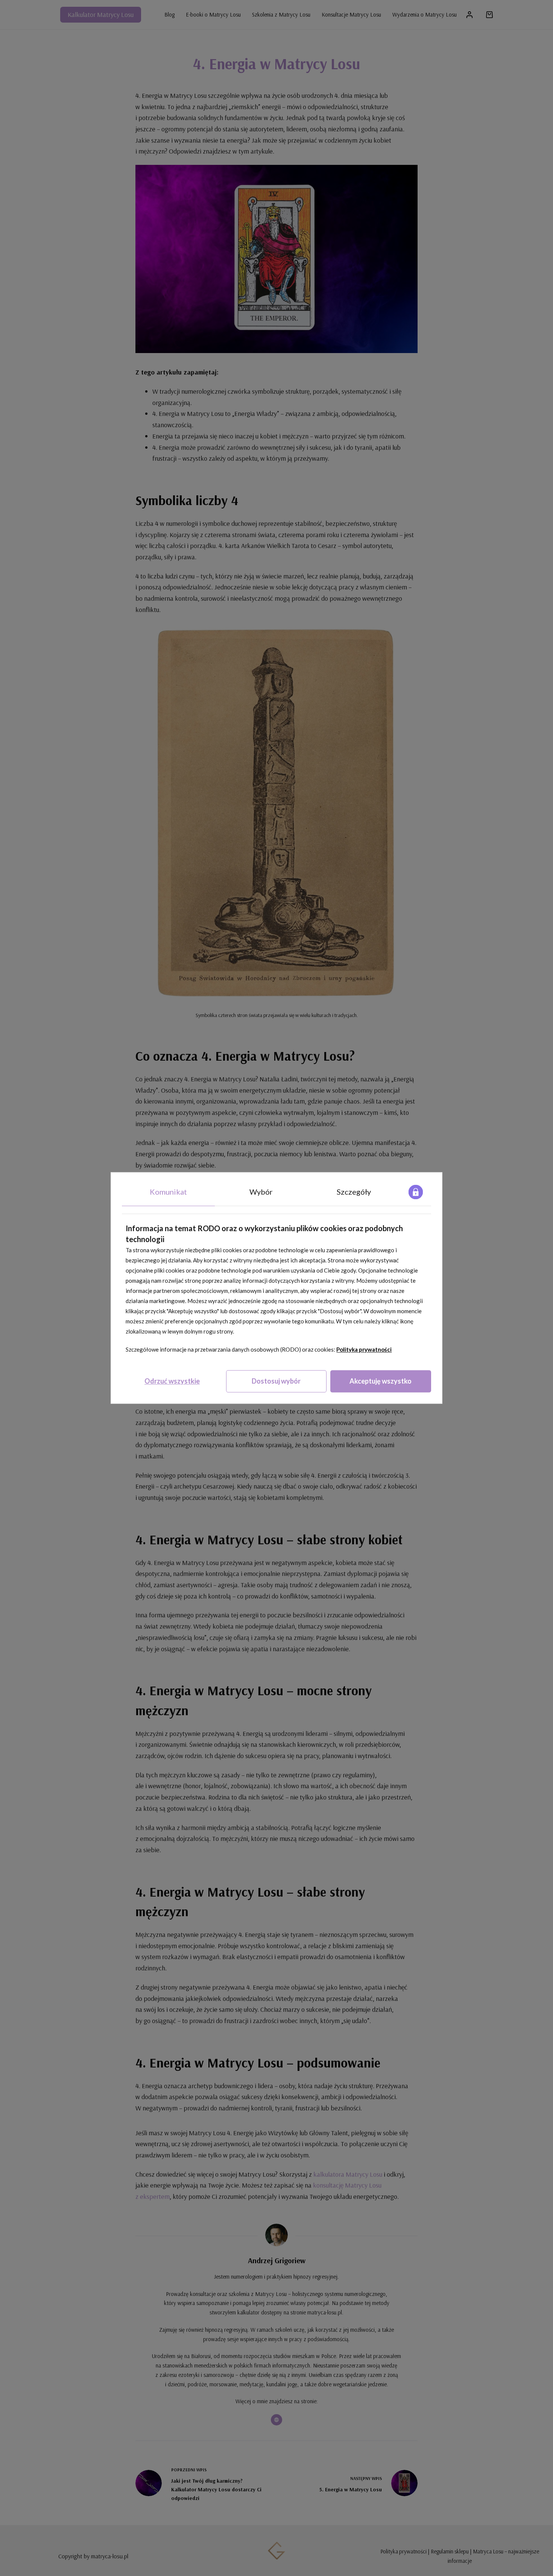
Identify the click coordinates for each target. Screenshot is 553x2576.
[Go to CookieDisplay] (416, 1192)
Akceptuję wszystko (381, 1381)
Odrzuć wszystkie (172, 1381)
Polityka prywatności (364, 1349)
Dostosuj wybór (276, 1381)
